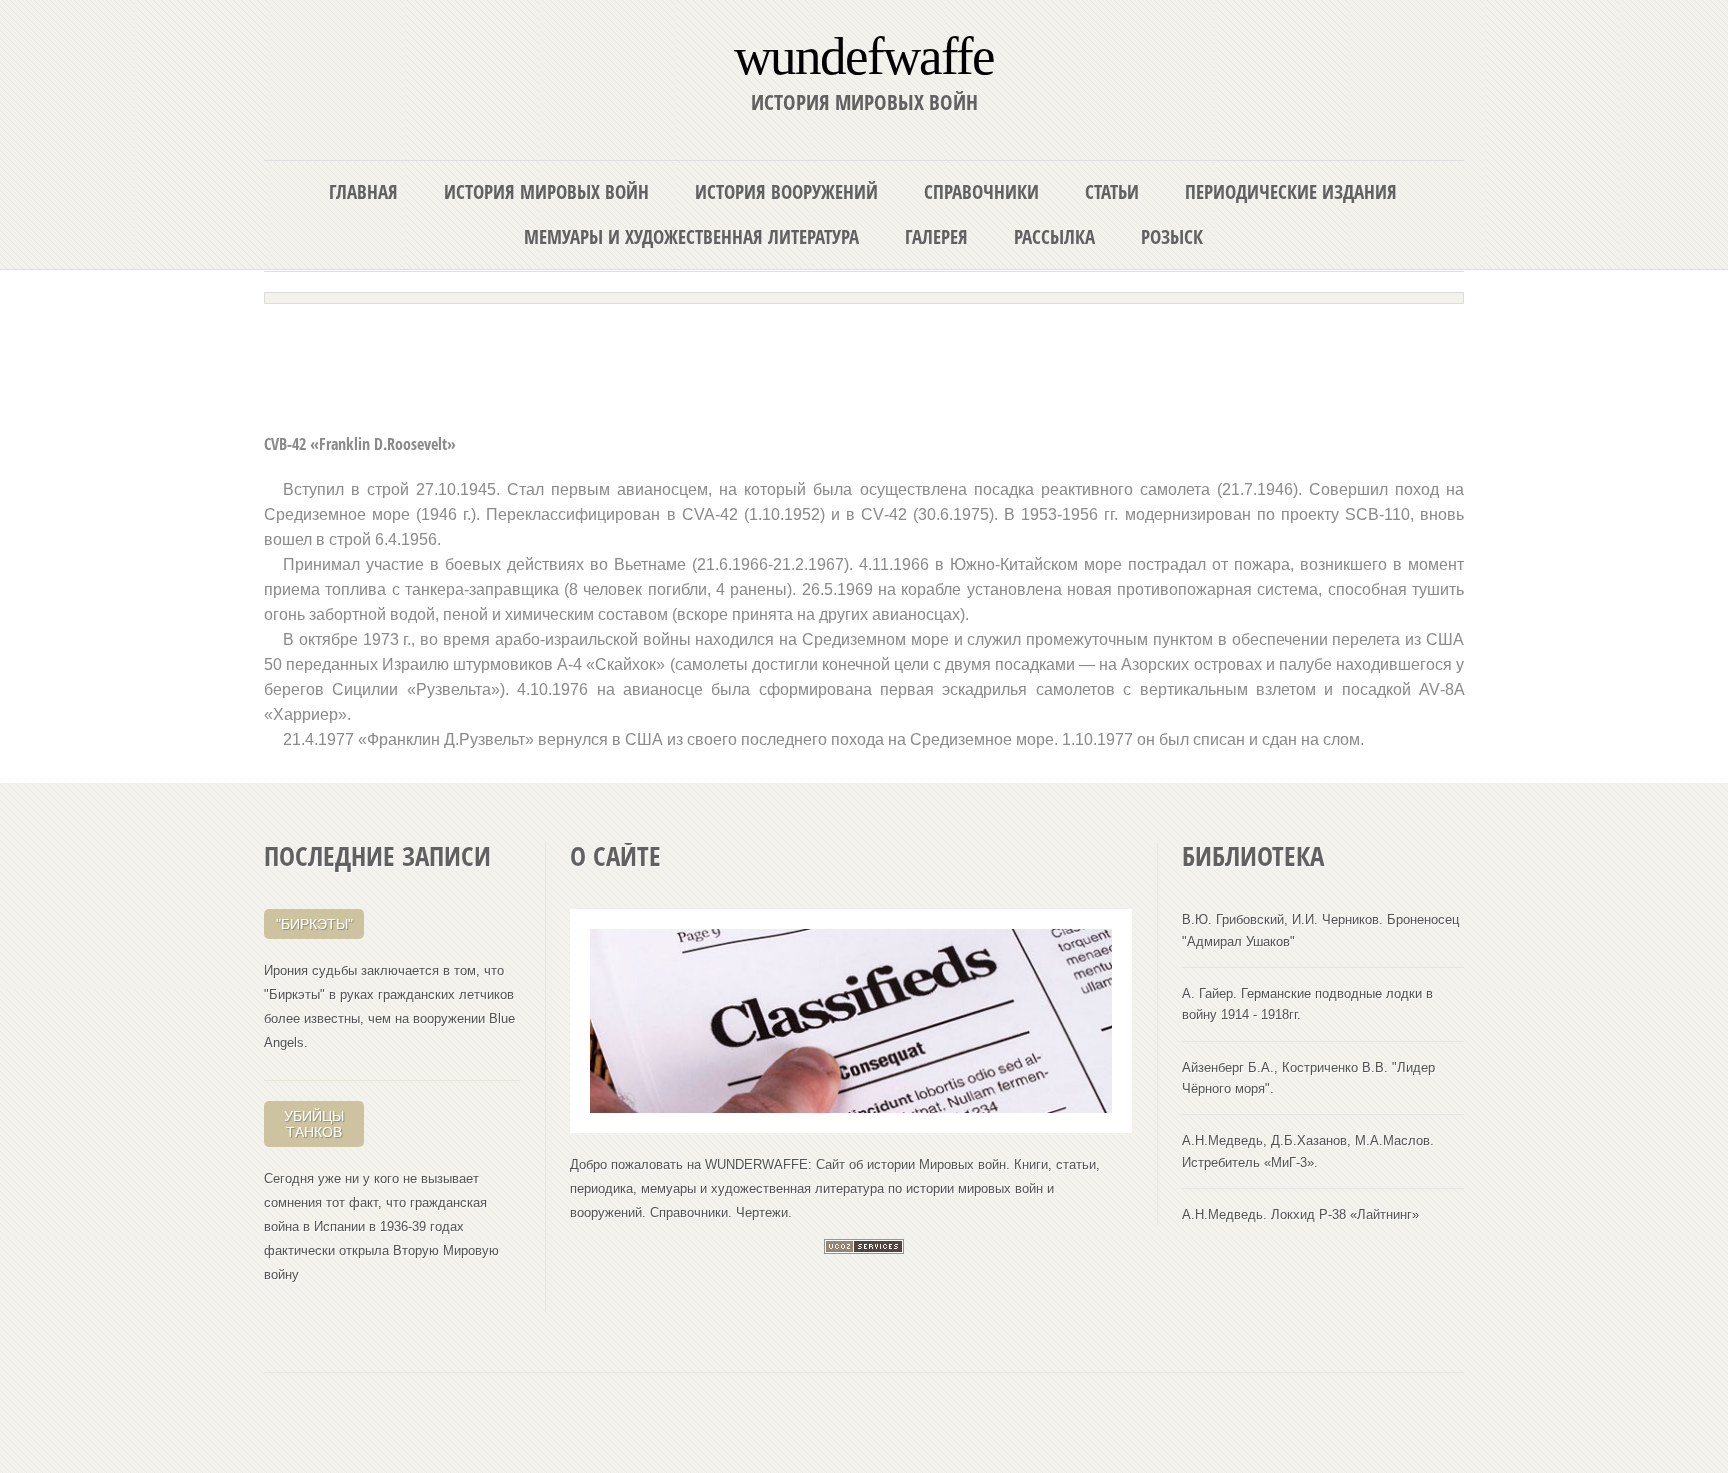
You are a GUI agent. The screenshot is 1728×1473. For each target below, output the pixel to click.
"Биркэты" (314, 924)
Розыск (1172, 236)
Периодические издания (1291, 191)
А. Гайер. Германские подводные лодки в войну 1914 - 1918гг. (1307, 1004)
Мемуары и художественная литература (691, 236)
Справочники (981, 191)
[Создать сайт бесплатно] (864, 1249)
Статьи (1112, 191)
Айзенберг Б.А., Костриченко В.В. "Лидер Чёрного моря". (1308, 1078)
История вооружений (786, 191)
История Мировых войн (546, 191)
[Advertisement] (864, 362)
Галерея (936, 236)
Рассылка (1054, 236)
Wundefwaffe (864, 54)
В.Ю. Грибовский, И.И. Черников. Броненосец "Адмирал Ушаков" (1320, 930)
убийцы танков (314, 1124)
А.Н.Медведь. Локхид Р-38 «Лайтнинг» (1300, 1214)
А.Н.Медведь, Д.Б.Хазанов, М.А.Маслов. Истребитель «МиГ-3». (1308, 1151)
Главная (363, 191)
